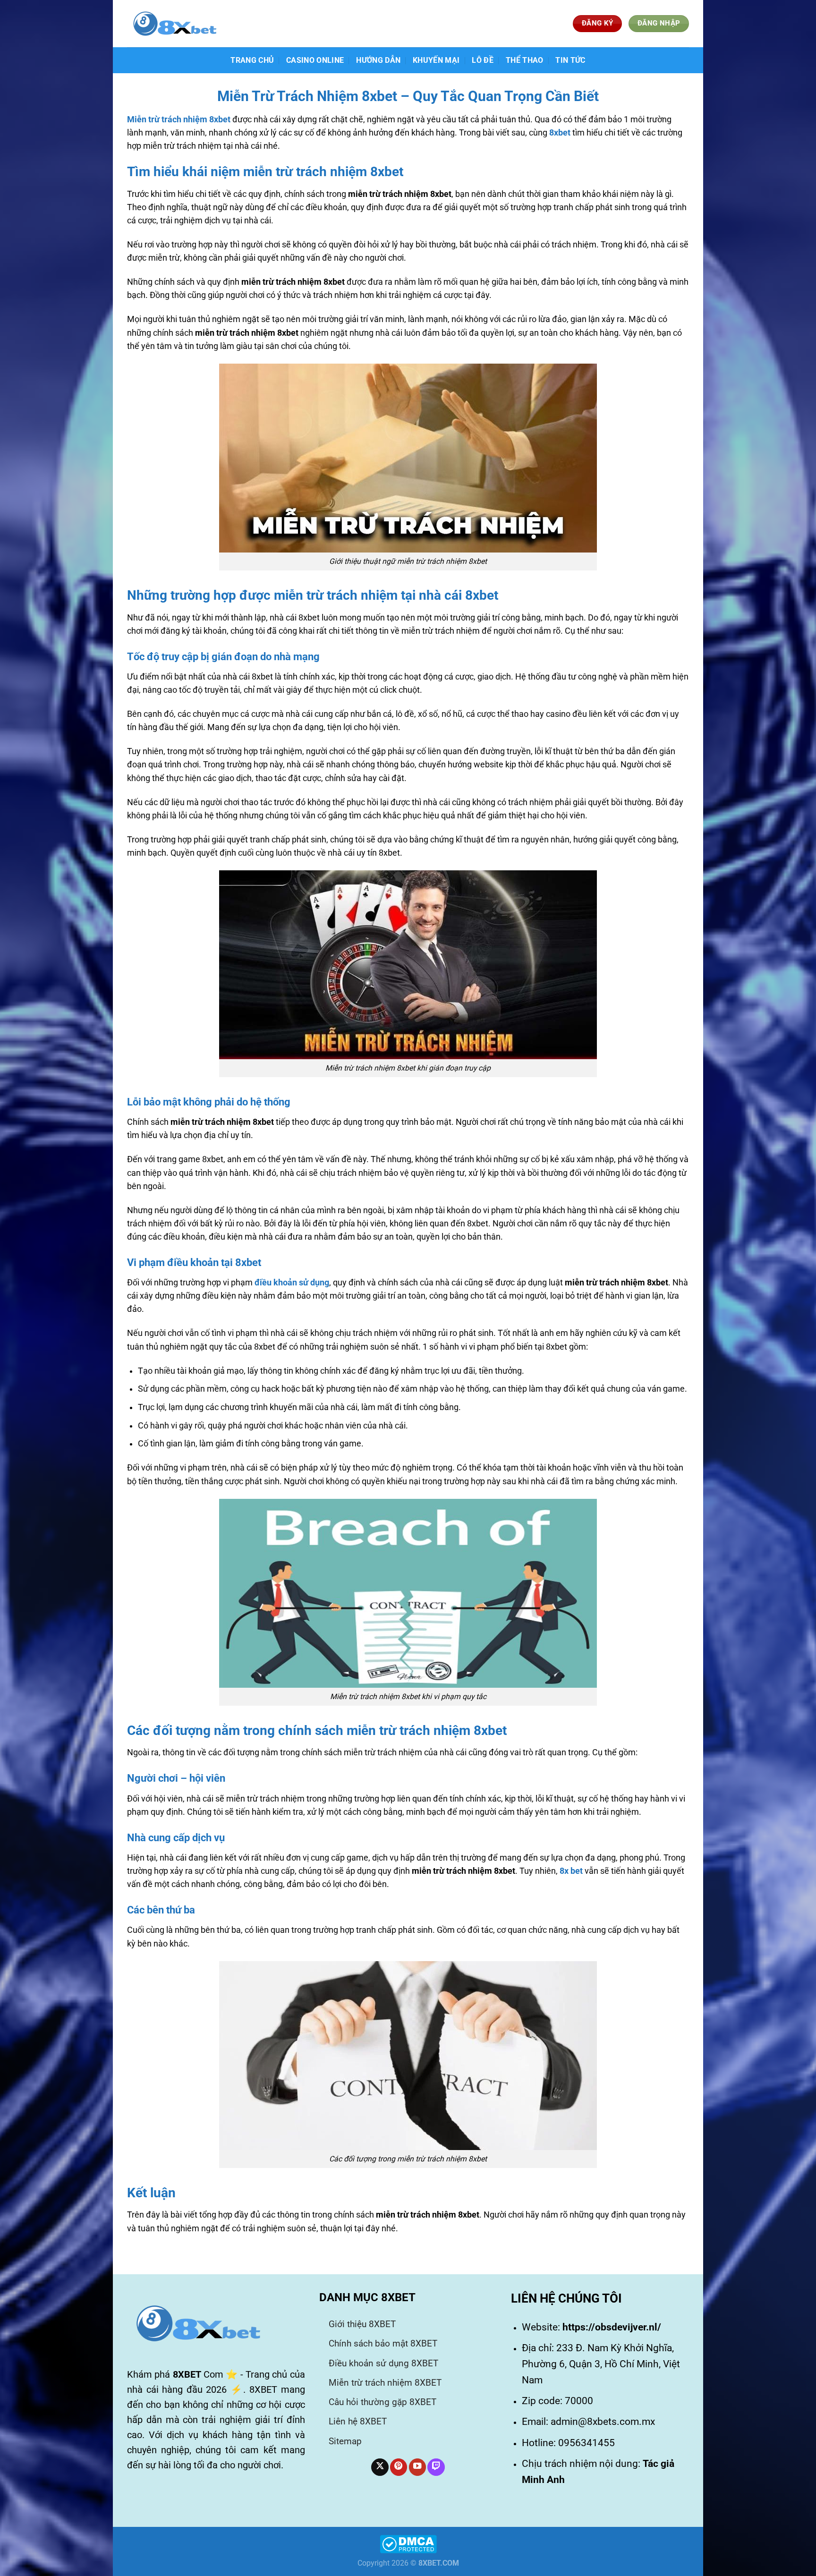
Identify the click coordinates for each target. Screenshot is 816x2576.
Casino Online (315, 60)
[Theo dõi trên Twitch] (436, 2467)
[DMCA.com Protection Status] (408, 2544)
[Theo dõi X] (380, 2467)
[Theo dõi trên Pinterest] (399, 2467)
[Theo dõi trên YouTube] (417, 2467)
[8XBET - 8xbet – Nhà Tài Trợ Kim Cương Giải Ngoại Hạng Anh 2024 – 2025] (174, 24)
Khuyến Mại (436, 60)
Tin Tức (570, 60)
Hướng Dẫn (378, 60)
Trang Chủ (252, 60)
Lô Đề (483, 60)
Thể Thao (525, 60)
